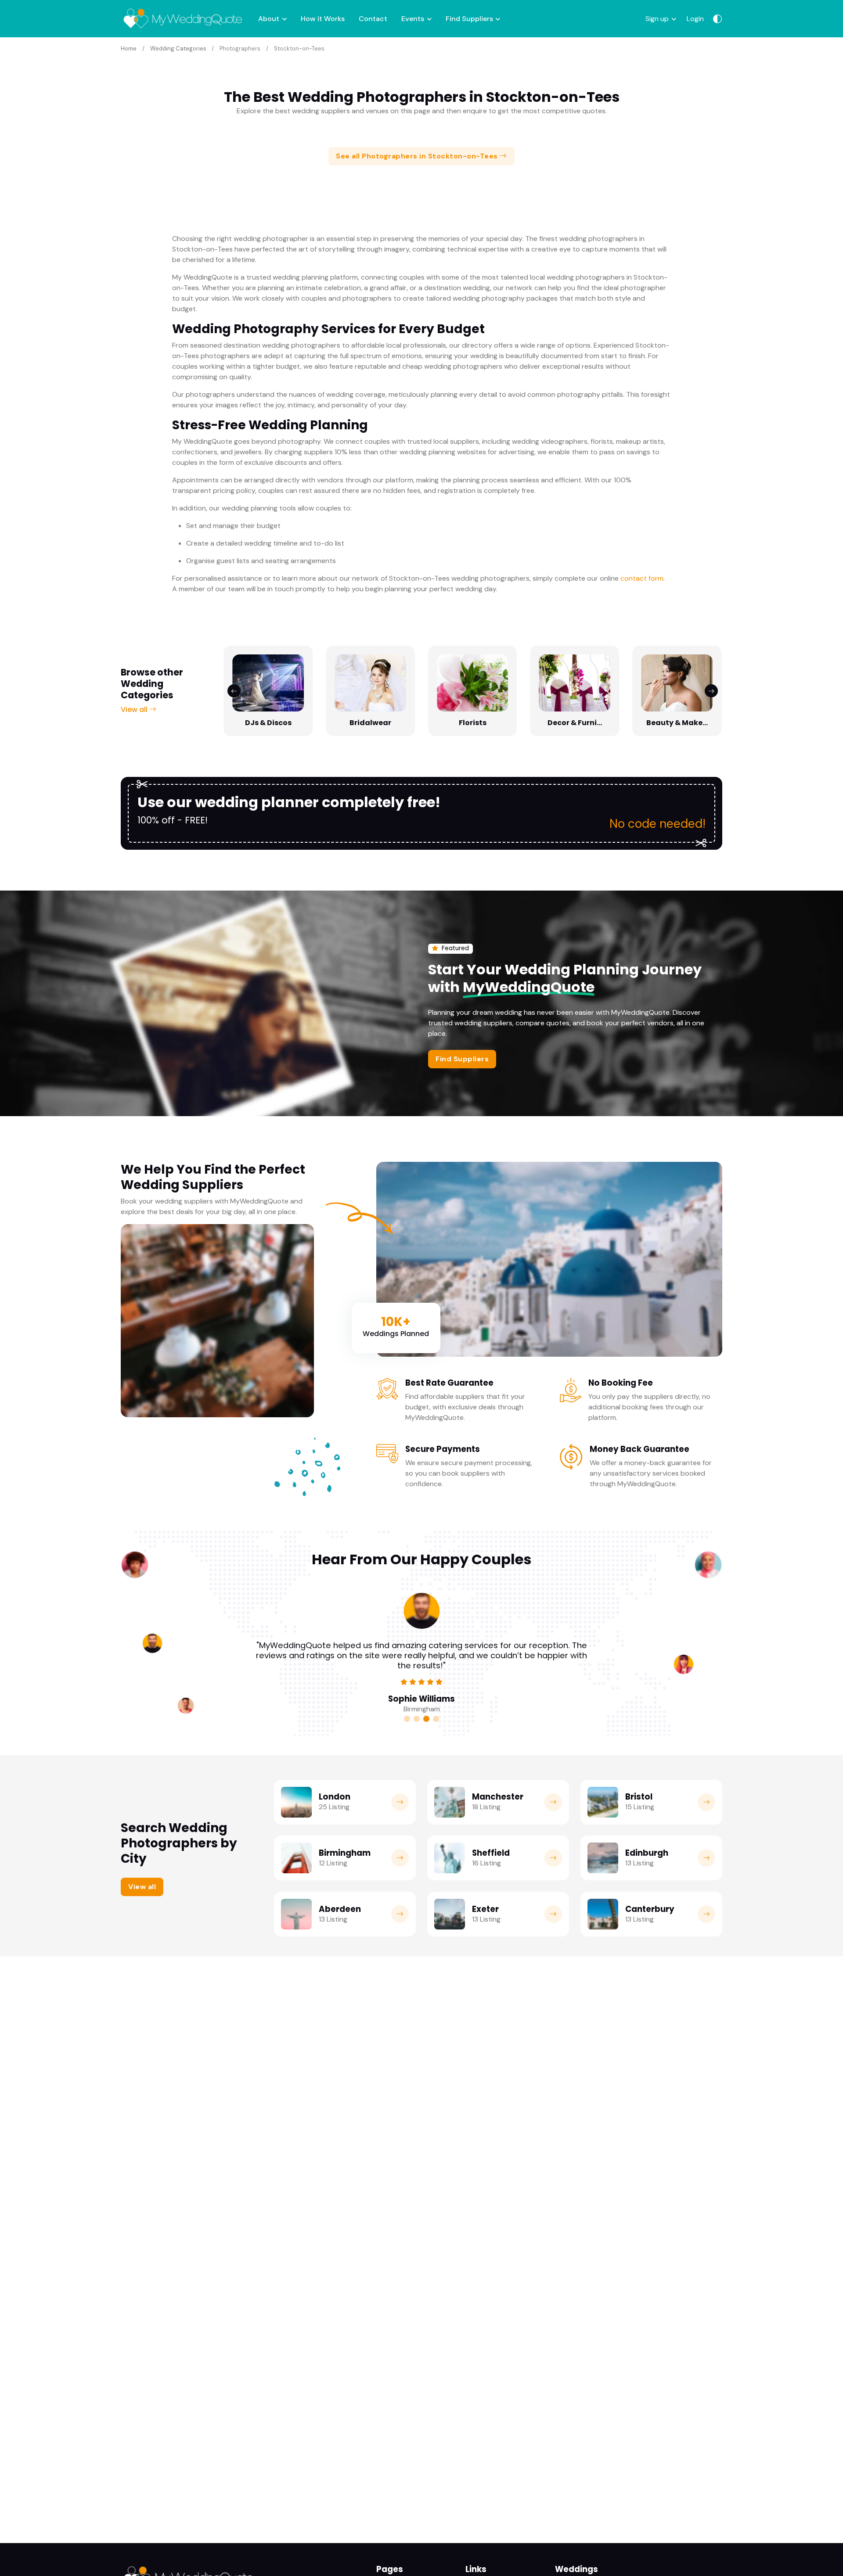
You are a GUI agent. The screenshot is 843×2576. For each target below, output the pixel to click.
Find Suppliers (469, 19)
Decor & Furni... (575, 723)
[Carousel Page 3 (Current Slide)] (426, 1719)
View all (135, 710)
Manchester (498, 1797)
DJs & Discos (268, 723)
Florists (473, 723)
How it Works (323, 19)
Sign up (657, 19)
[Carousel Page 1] (407, 1719)
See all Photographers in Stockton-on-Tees (418, 156)
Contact (373, 19)
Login (695, 19)
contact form (642, 578)
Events (413, 19)
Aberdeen (340, 1909)
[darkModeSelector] (717, 19)
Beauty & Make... (677, 723)
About (269, 19)
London (335, 1797)
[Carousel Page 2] (417, 1719)
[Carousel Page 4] (436, 1719)
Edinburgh (647, 1853)
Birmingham (345, 1853)
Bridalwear (370, 723)
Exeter (485, 1909)
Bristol (639, 1797)
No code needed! (657, 824)
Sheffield (491, 1853)
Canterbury (650, 1909)
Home (129, 49)
